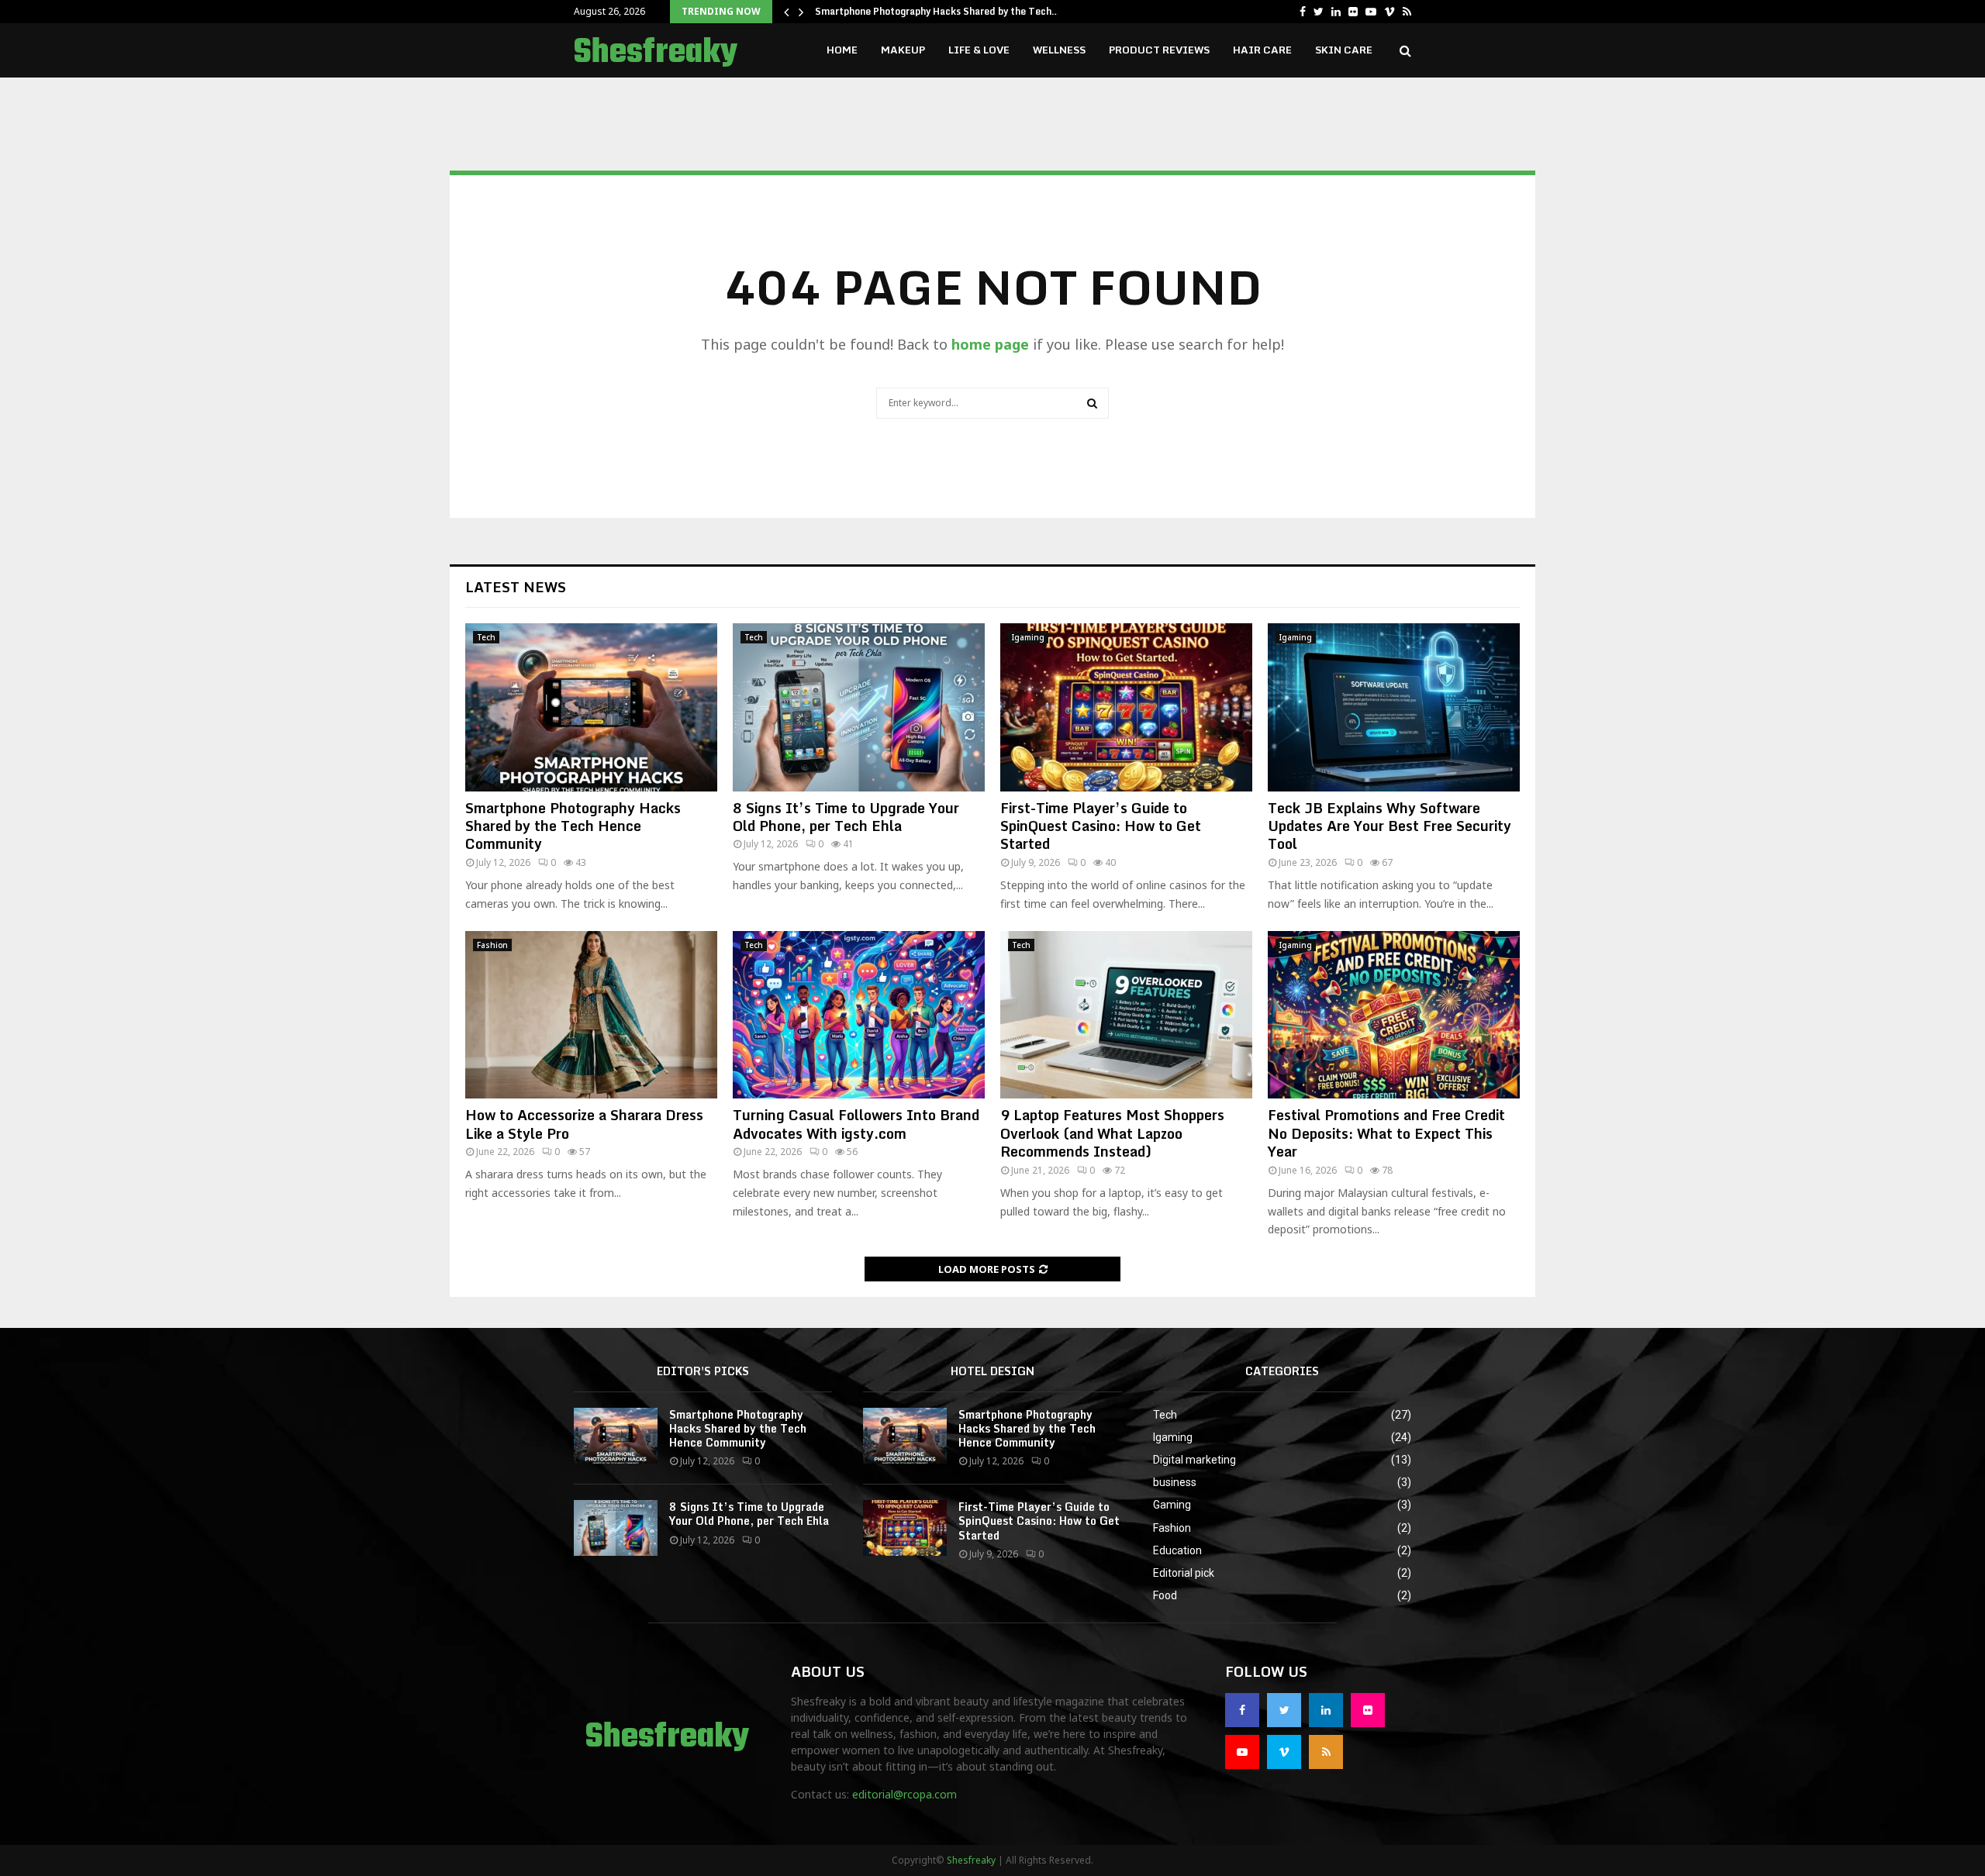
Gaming (1172, 1505)
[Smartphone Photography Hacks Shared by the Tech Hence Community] (591, 707)
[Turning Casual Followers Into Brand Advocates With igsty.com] (859, 1015)
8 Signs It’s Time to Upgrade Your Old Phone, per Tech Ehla (846, 817)
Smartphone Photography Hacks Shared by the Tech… (937, 11)
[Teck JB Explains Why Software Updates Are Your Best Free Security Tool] (1394, 707)
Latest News (516, 587)
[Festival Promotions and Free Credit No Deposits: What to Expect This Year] (1394, 1015)
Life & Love (979, 50)
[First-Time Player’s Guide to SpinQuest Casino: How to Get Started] (1126, 707)
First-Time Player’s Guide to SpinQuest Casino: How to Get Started (1101, 826)
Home (842, 50)
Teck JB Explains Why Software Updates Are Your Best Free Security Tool (1389, 826)
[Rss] (1326, 1752)
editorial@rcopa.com (904, 1794)
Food (1165, 1595)
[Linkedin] (1326, 1710)
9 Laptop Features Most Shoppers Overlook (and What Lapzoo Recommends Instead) (1112, 1133)
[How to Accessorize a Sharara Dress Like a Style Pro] (591, 1015)
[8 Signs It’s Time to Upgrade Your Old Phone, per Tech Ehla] (859, 707)
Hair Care (1262, 50)
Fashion (492, 945)
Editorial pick (1184, 1573)
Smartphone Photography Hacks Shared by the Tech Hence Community (573, 826)
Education (1177, 1550)
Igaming (1028, 637)
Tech (486, 637)
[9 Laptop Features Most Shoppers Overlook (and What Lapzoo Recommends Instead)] (1126, 1015)
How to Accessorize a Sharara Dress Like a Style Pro (584, 1124)
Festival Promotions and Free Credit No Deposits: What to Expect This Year (1386, 1133)
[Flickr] (1368, 1710)
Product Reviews (1159, 50)
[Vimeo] (1284, 1752)
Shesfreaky (656, 53)
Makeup (903, 50)
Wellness (1059, 50)
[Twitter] (1284, 1710)
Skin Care (1344, 50)
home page (990, 344)
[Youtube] (1242, 1752)
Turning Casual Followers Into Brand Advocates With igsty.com (856, 1124)
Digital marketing (1194, 1460)
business (1175, 1482)
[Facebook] (1242, 1710)
